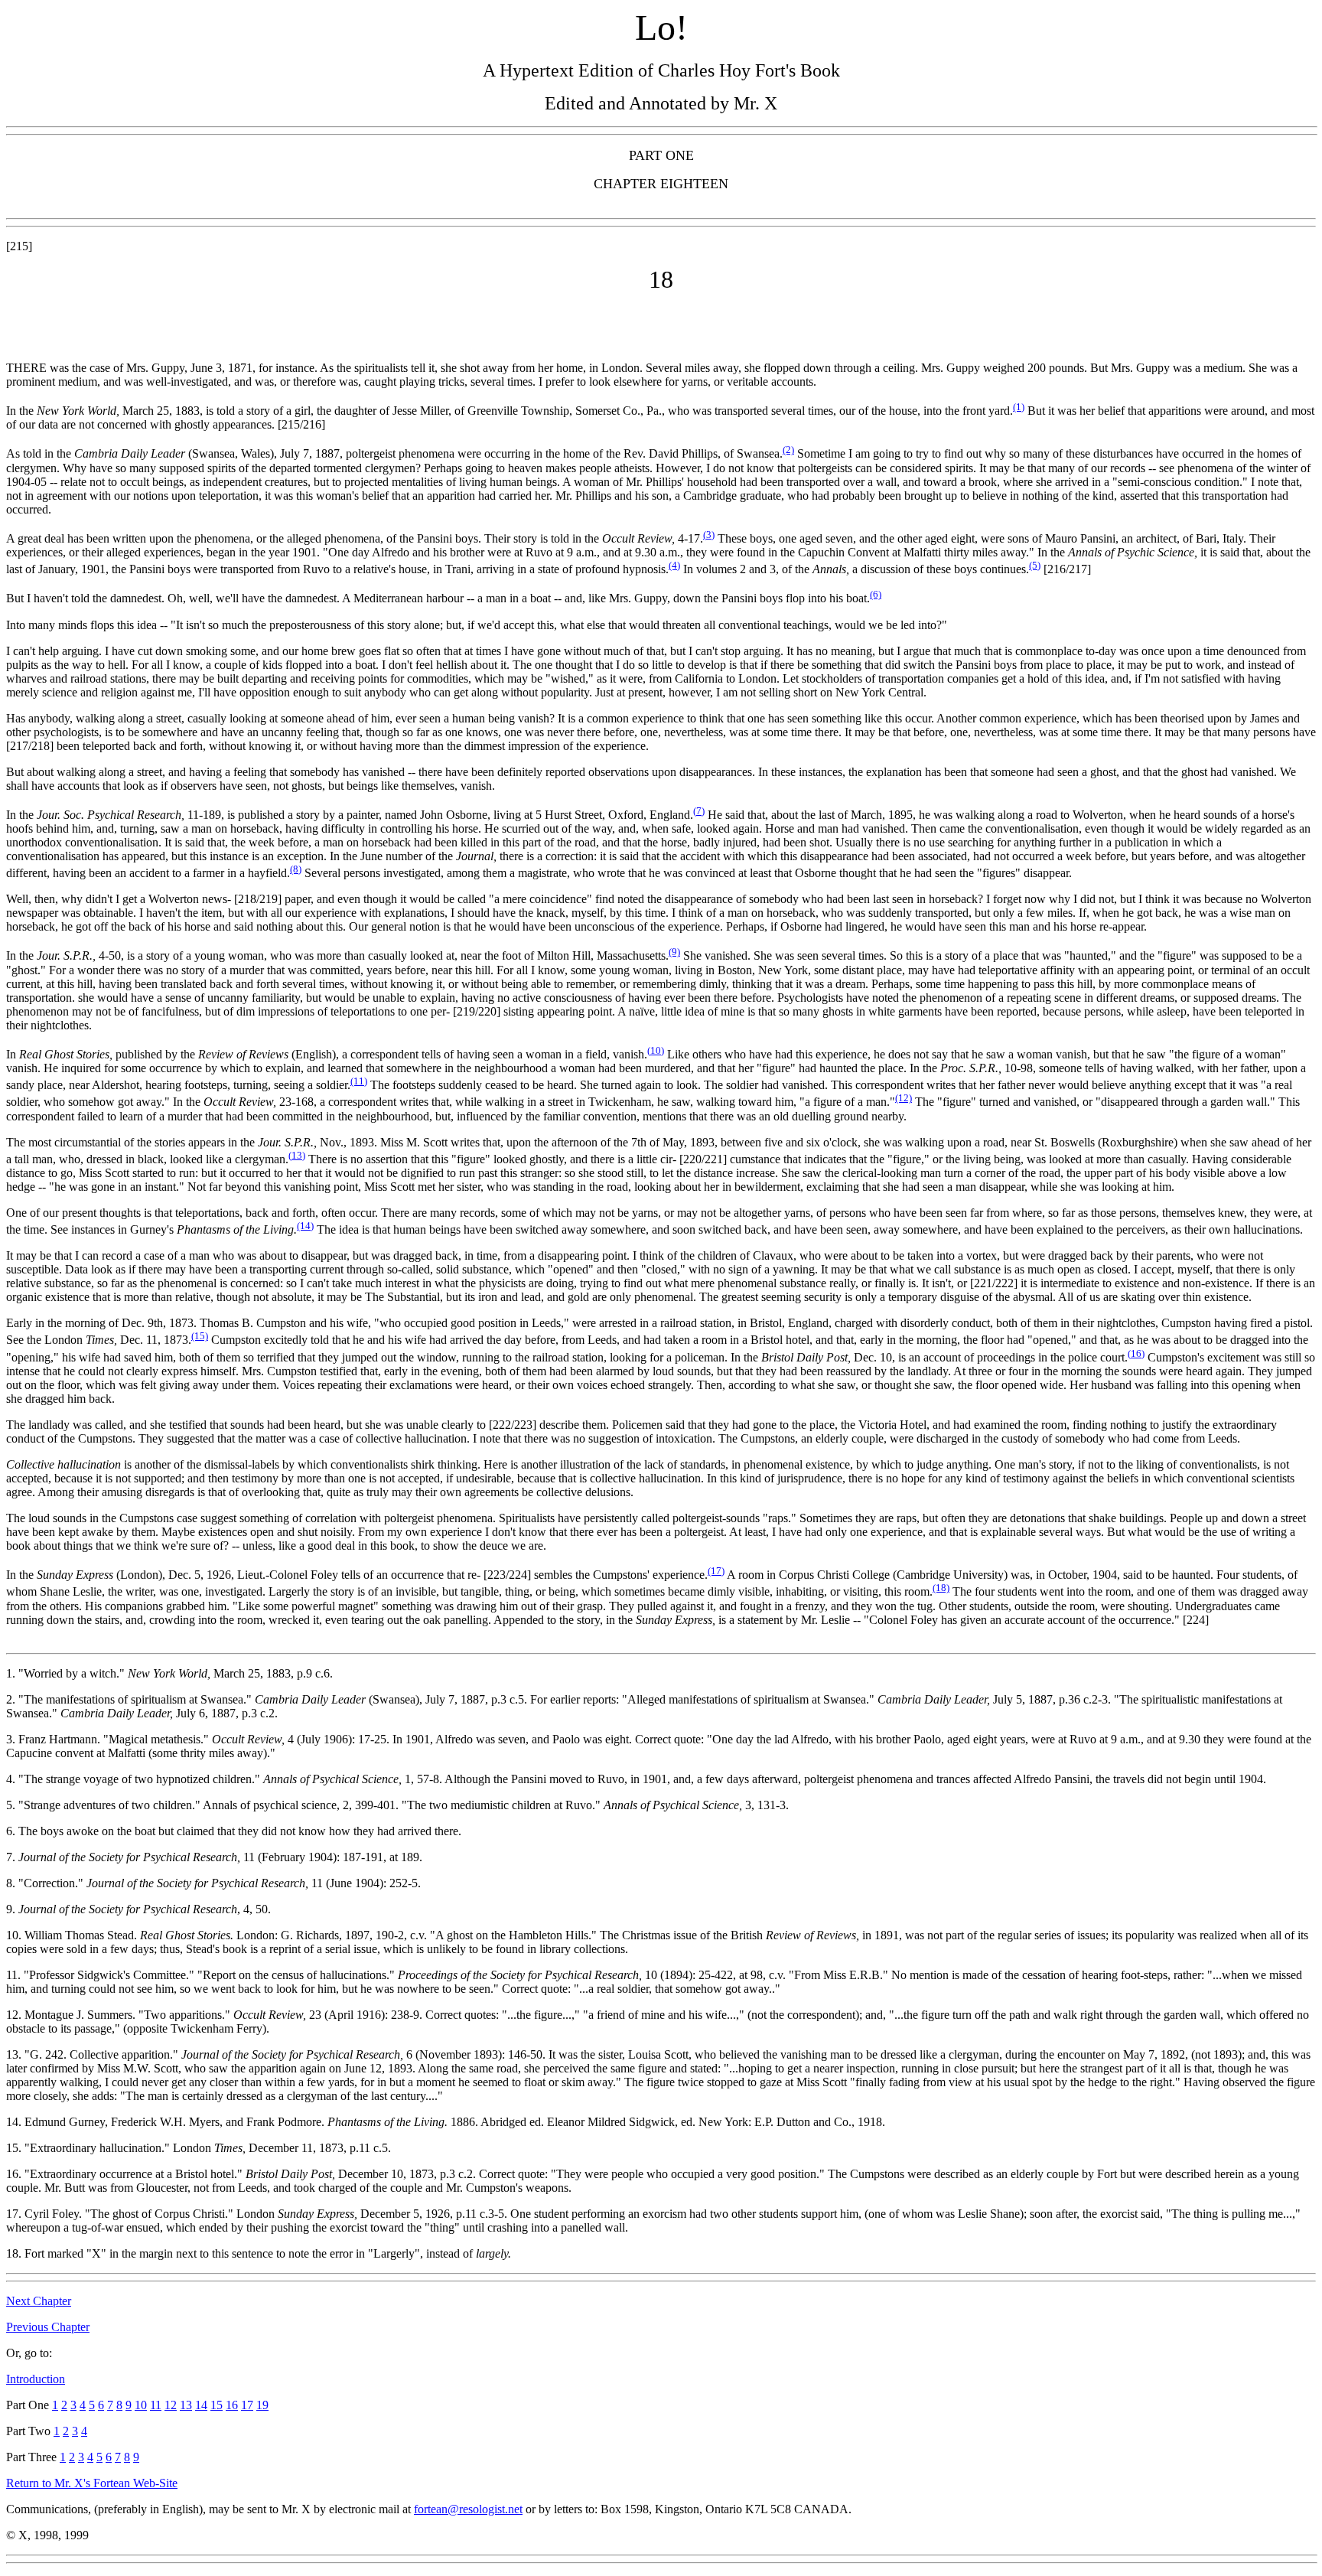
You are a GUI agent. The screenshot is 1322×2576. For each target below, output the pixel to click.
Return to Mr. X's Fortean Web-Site (92, 2483)
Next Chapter (39, 2301)
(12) (904, 1098)
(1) (1019, 407)
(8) (296, 869)
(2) (788, 450)
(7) (699, 811)
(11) (359, 1081)
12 (171, 2405)
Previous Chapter (48, 2327)
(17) (716, 1571)
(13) (297, 1155)
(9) (674, 952)
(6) (876, 594)
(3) (709, 535)
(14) (305, 1226)
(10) (656, 1050)
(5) (1035, 565)
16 (232, 2405)
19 (262, 2405)
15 (217, 2405)
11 (156, 2405)
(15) (200, 1336)
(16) (1136, 1353)
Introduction (36, 2379)
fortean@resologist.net (468, 2509)
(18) (941, 1588)
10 (141, 2405)
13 (186, 2405)
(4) (674, 565)
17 (247, 2405)
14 (201, 2405)
